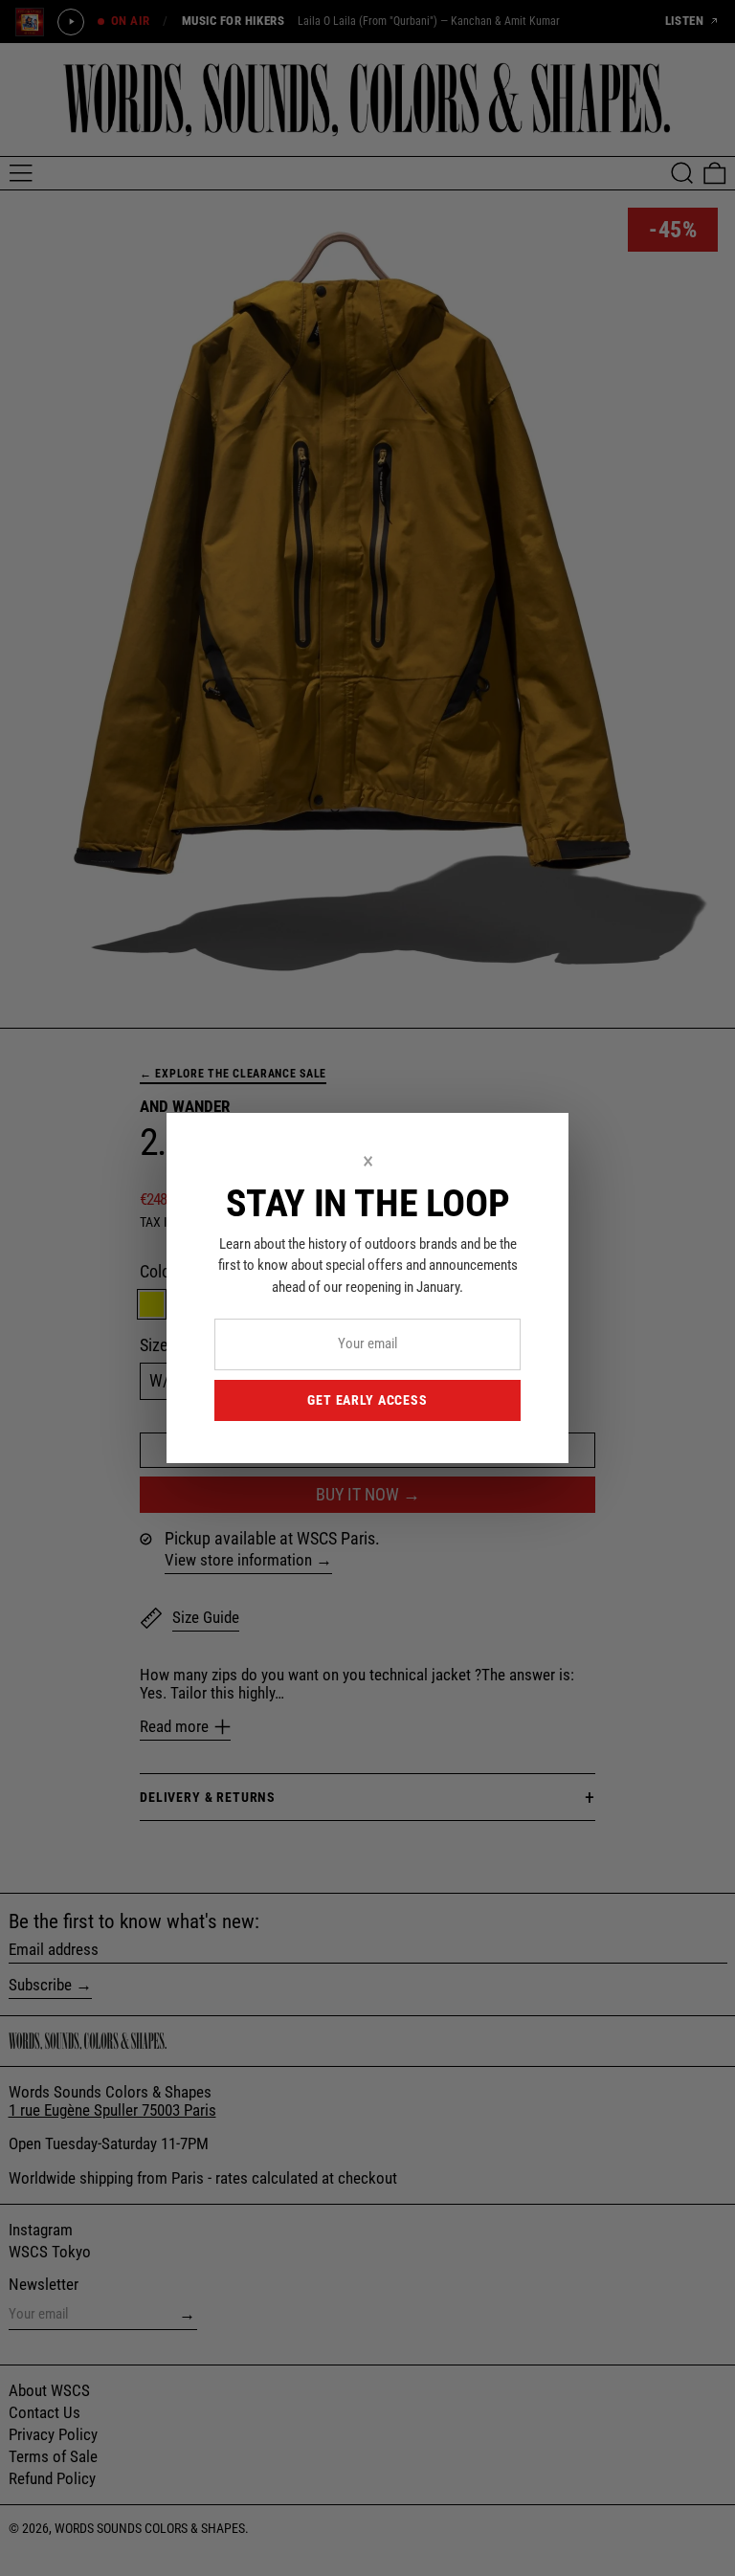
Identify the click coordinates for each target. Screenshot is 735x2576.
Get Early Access (367, 1400)
